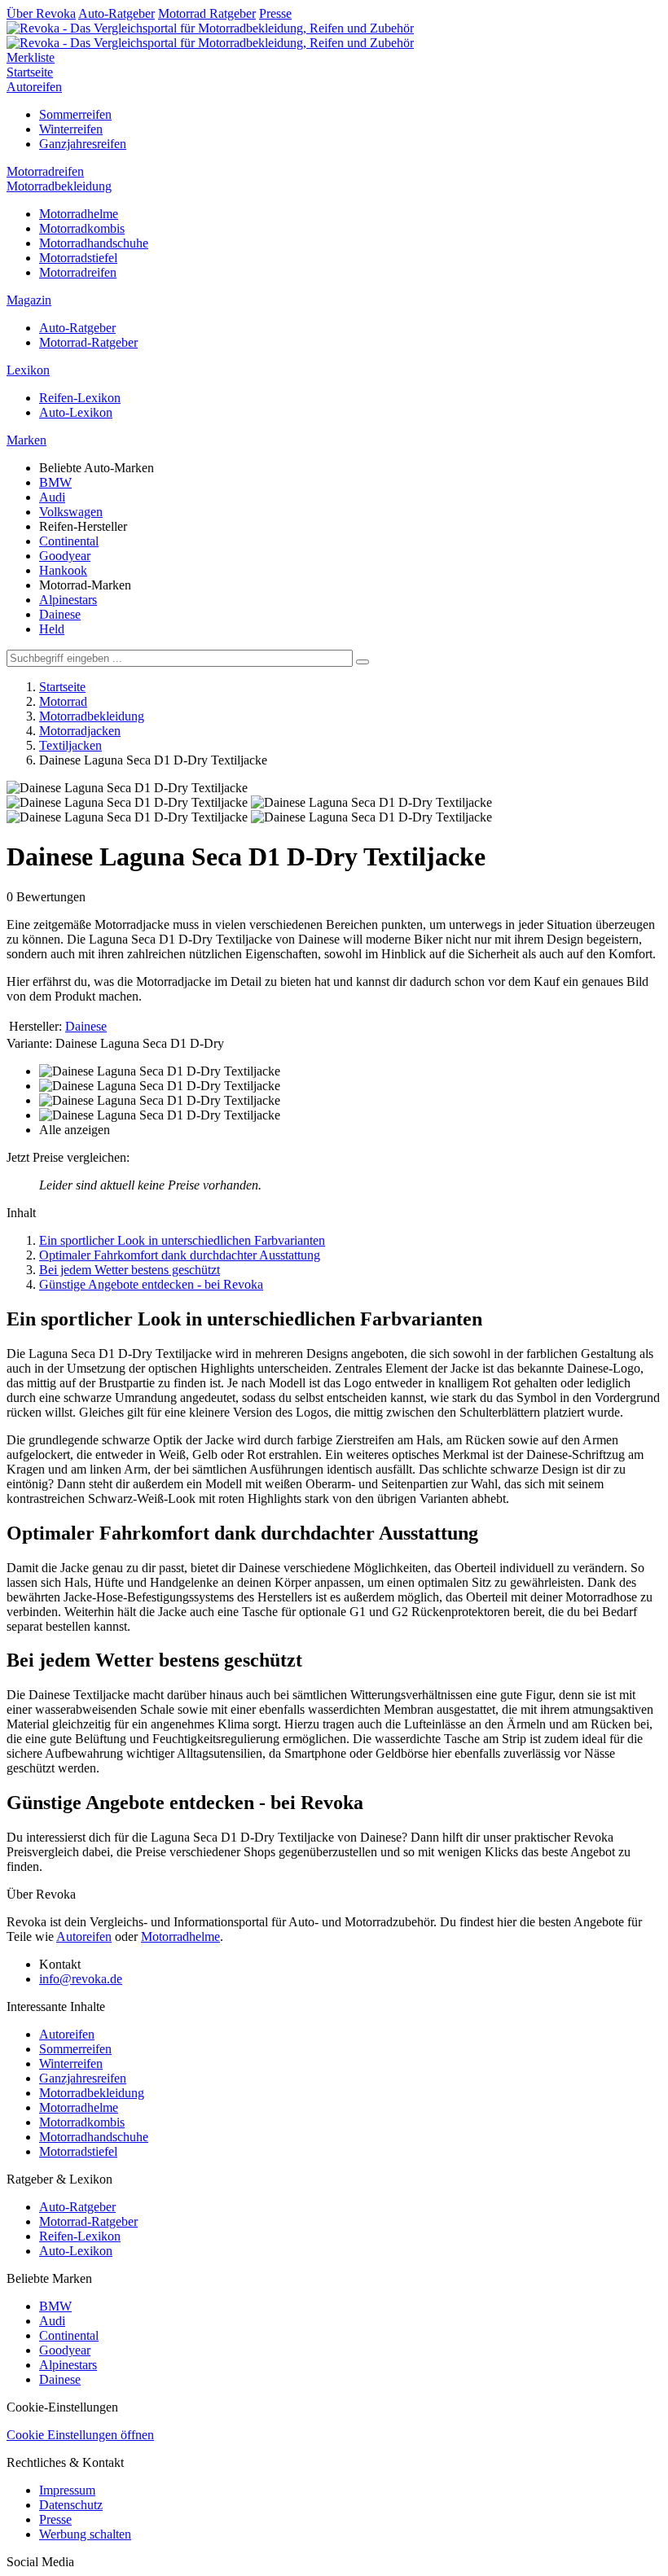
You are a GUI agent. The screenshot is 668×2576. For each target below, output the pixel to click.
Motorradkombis (82, 228)
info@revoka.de (81, 1979)
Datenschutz (71, 2505)
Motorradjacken (80, 731)
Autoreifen (34, 87)
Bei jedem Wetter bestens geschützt (130, 1270)
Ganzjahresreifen (83, 144)
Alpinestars (68, 600)
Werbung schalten (85, 2534)
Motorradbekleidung (59, 186)
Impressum (67, 2490)
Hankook (63, 570)
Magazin (29, 300)
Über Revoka (41, 13)
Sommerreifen (75, 114)
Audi (52, 497)
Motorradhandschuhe (94, 243)
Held (52, 629)
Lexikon (28, 370)
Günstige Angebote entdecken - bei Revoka (151, 1284)
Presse (275, 13)
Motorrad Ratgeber (207, 13)
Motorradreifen (45, 171)
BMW (55, 482)
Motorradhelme (79, 214)
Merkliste (31, 57)
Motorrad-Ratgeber (88, 342)
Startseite (30, 72)
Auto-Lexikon (76, 412)
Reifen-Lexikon (80, 398)
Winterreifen (71, 129)
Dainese (60, 614)
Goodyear (65, 556)
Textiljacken (70, 745)
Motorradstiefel (78, 258)
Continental (69, 541)
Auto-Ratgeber (116, 13)
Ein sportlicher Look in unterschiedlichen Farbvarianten (182, 1240)
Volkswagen (71, 512)
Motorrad (63, 701)
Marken (26, 440)
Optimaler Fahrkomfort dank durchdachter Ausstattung (180, 1255)
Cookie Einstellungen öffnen (80, 2435)
